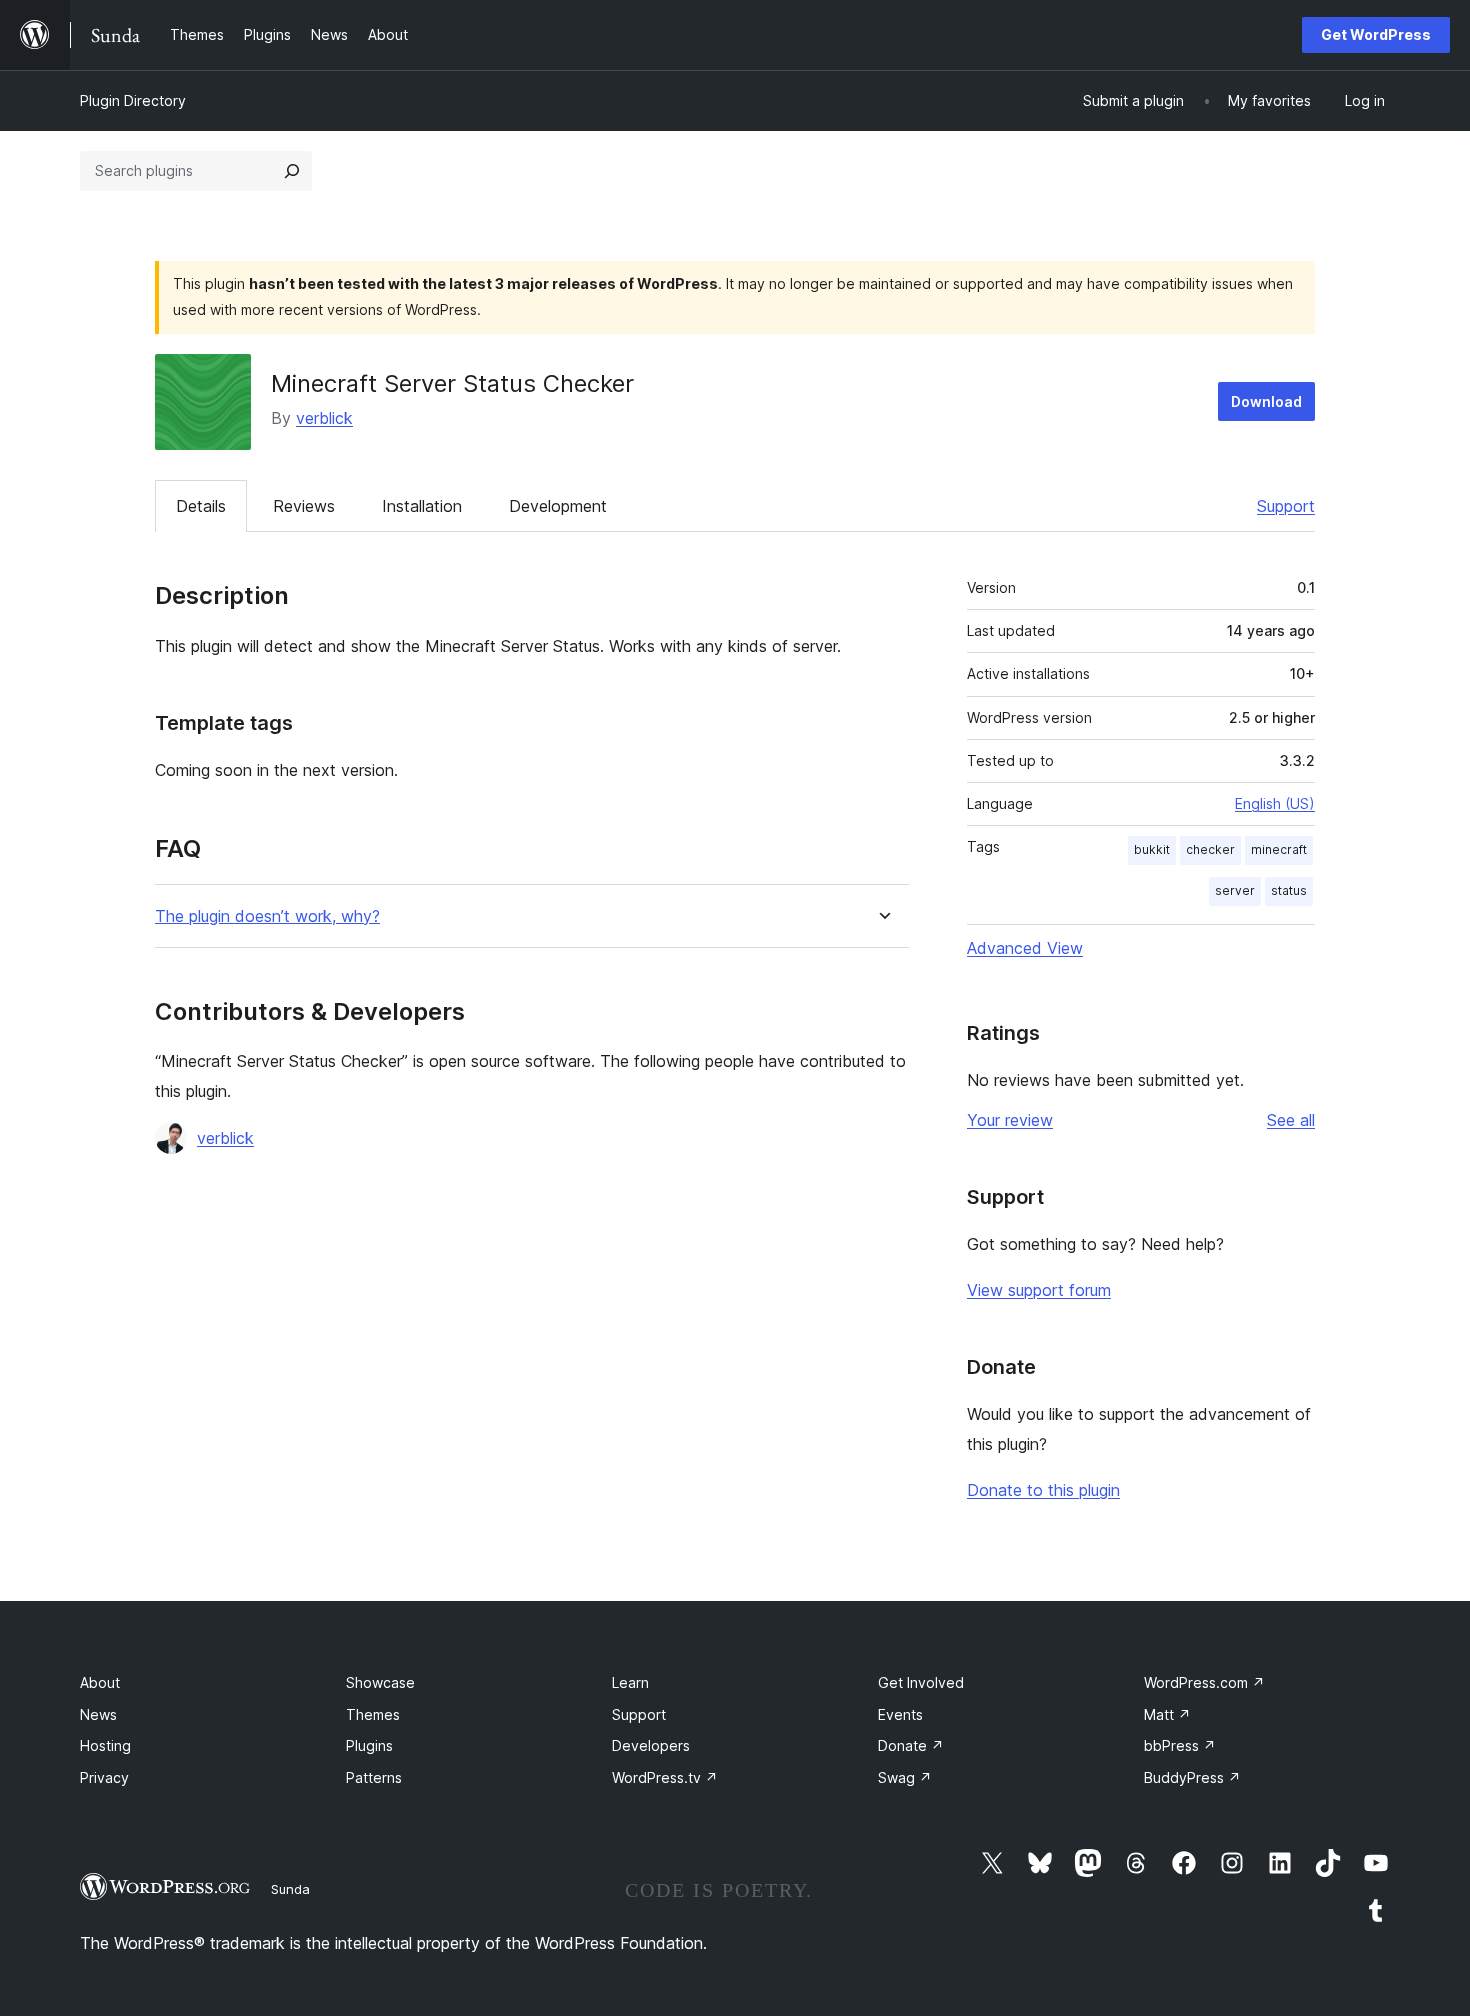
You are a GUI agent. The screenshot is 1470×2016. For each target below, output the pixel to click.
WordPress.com (1204, 1682)
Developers (651, 1745)
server (1235, 890)
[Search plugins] (292, 171)
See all (1291, 1120)
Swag (905, 1777)
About (100, 1682)
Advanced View (1025, 948)
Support (1286, 506)
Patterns (374, 1777)
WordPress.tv (665, 1777)
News (98, 1714)
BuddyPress (1192, 1777)
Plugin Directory (133, 100)
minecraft (1279, 849)
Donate (911, 1745)
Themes (373, 1714)
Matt (1167, 1714)
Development (558, 506)
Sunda (290, 1889)
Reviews (304, 506)
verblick (324, 418)
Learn (630, 1682)
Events (900, 1714)
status (1289, 890)
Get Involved (921, 1682)
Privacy (104, 1777)
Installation (422, 506)
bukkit (1152, 849)
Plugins (369, 1745)
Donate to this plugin (1043, 1490)
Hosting (105, 1745)
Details (201, 506)
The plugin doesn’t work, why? (267, 916)
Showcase (380, 1682)
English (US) (1275, 803)
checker (1210, 849)
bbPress (1180, 1745)
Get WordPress (1376, 34)
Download (1266, 401)
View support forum (1039, 1290)
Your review (1010, 1120)
